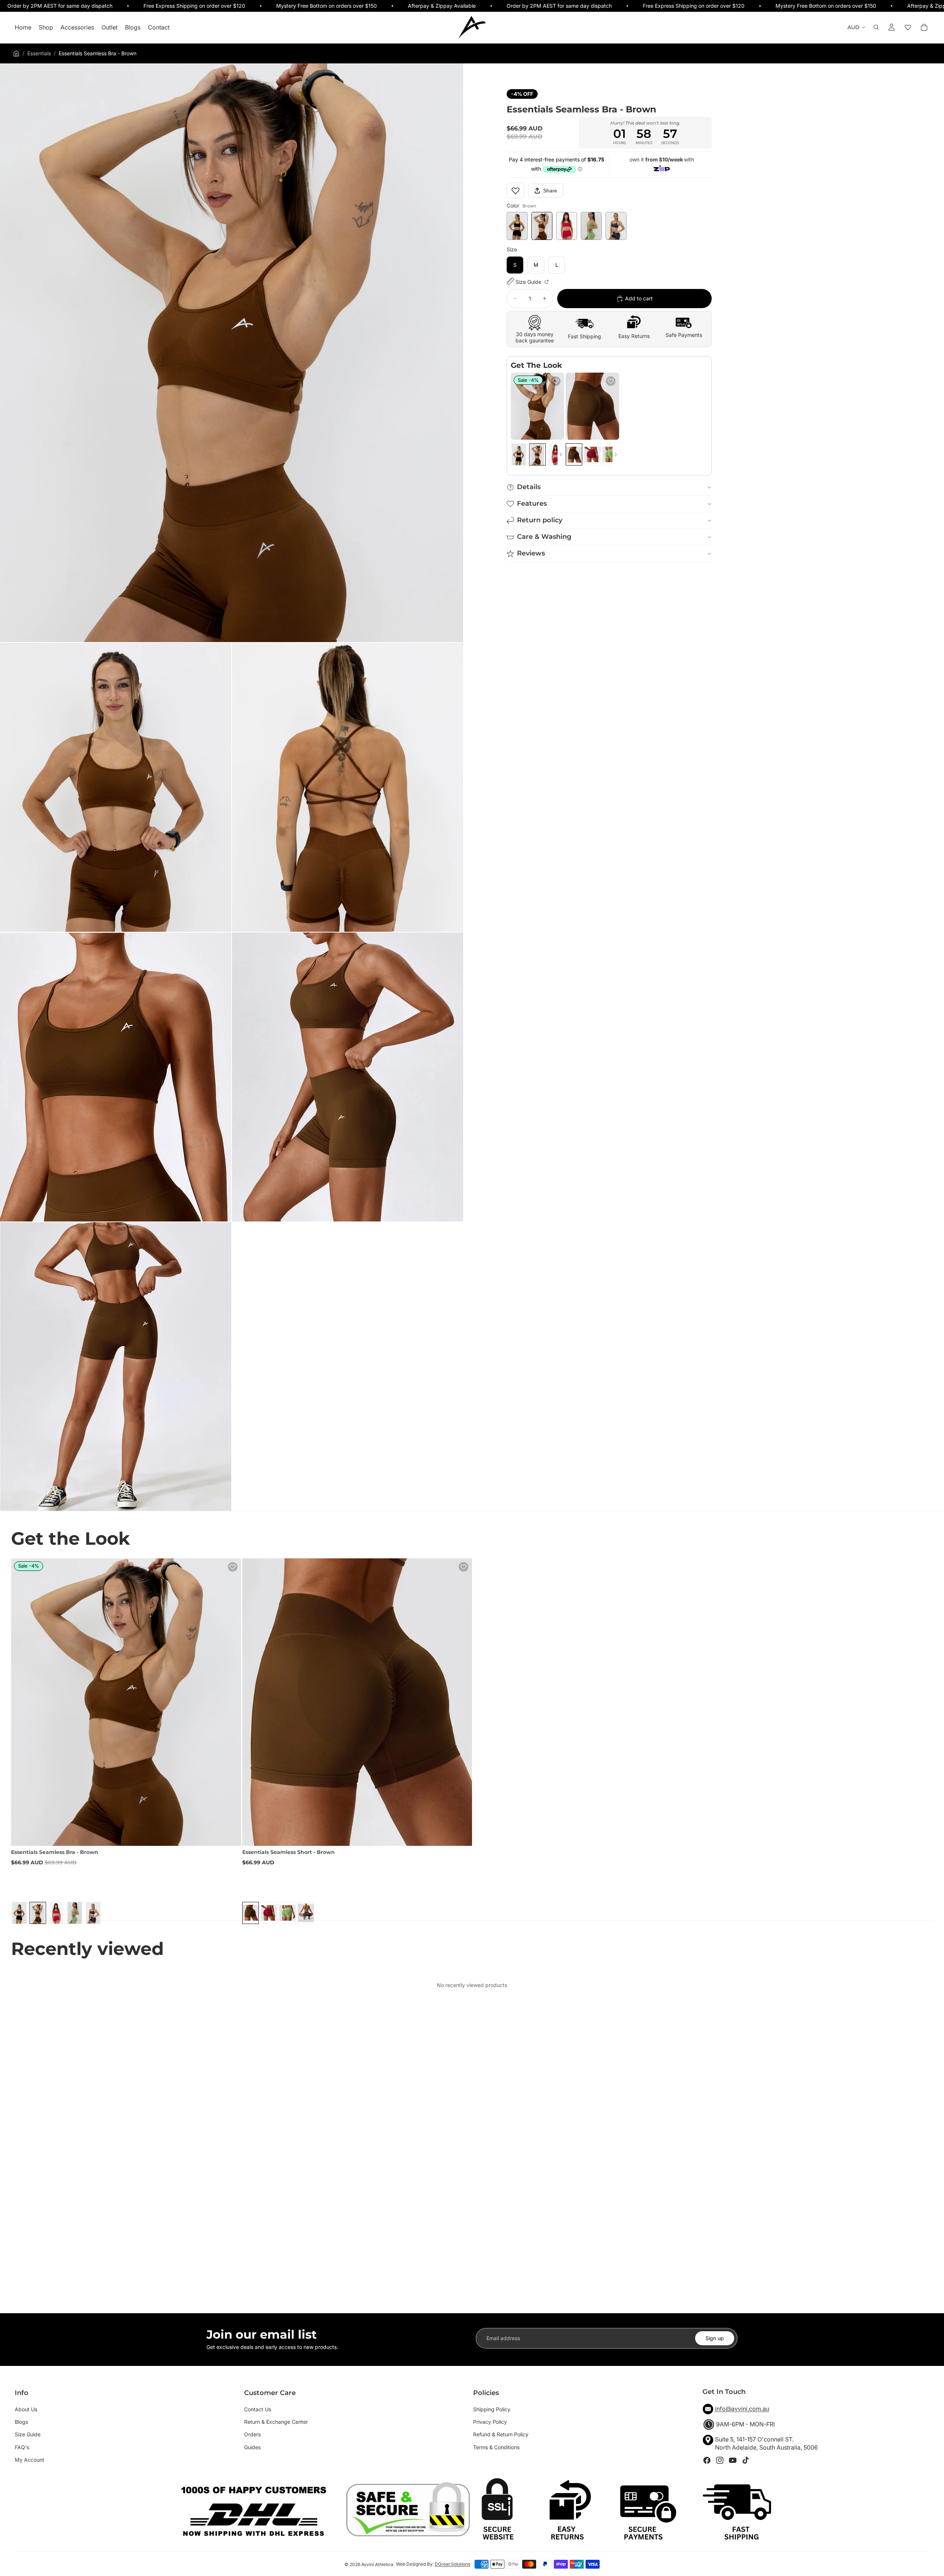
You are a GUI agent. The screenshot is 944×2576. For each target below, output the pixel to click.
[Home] (16, 53)
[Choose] (553, 428)
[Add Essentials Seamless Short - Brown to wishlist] (611, 381)
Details (529, 487)
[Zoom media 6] (116, 1367)
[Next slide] (556, 406)
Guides (252, 2447)
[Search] (876, 28)
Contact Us (258, 2409)
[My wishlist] (908, 28)
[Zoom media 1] (232, 353)
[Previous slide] (519, 406)
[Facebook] (707, 2460)
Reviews (531, 553)
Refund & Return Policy (501, 2434)
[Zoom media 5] (348, 1077)
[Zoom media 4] (116, 1077)
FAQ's (22, 2447)
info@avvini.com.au (742, 2409)
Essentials (39, 53)
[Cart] (924, 28)
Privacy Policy (490, 2422)
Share (550, 191)
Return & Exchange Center (276, 2422)
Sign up (715, 2338)
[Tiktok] (746, 2460)
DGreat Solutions (452, 2564)
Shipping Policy (492, 2409)
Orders (252, 2434)
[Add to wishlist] (516, 191)
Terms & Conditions (496, 2447)
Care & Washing (544, 537)
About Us (26, 2409)
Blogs (21, 2422)
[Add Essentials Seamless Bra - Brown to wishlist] (556, 381)
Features (532, 503)
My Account (29, 2460)
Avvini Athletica (377, 2564)
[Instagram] (720, 2460)
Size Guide (529, 282)
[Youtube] (733, 2460)
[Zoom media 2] (116, 787)
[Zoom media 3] (348, 787)
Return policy (540, 520)
